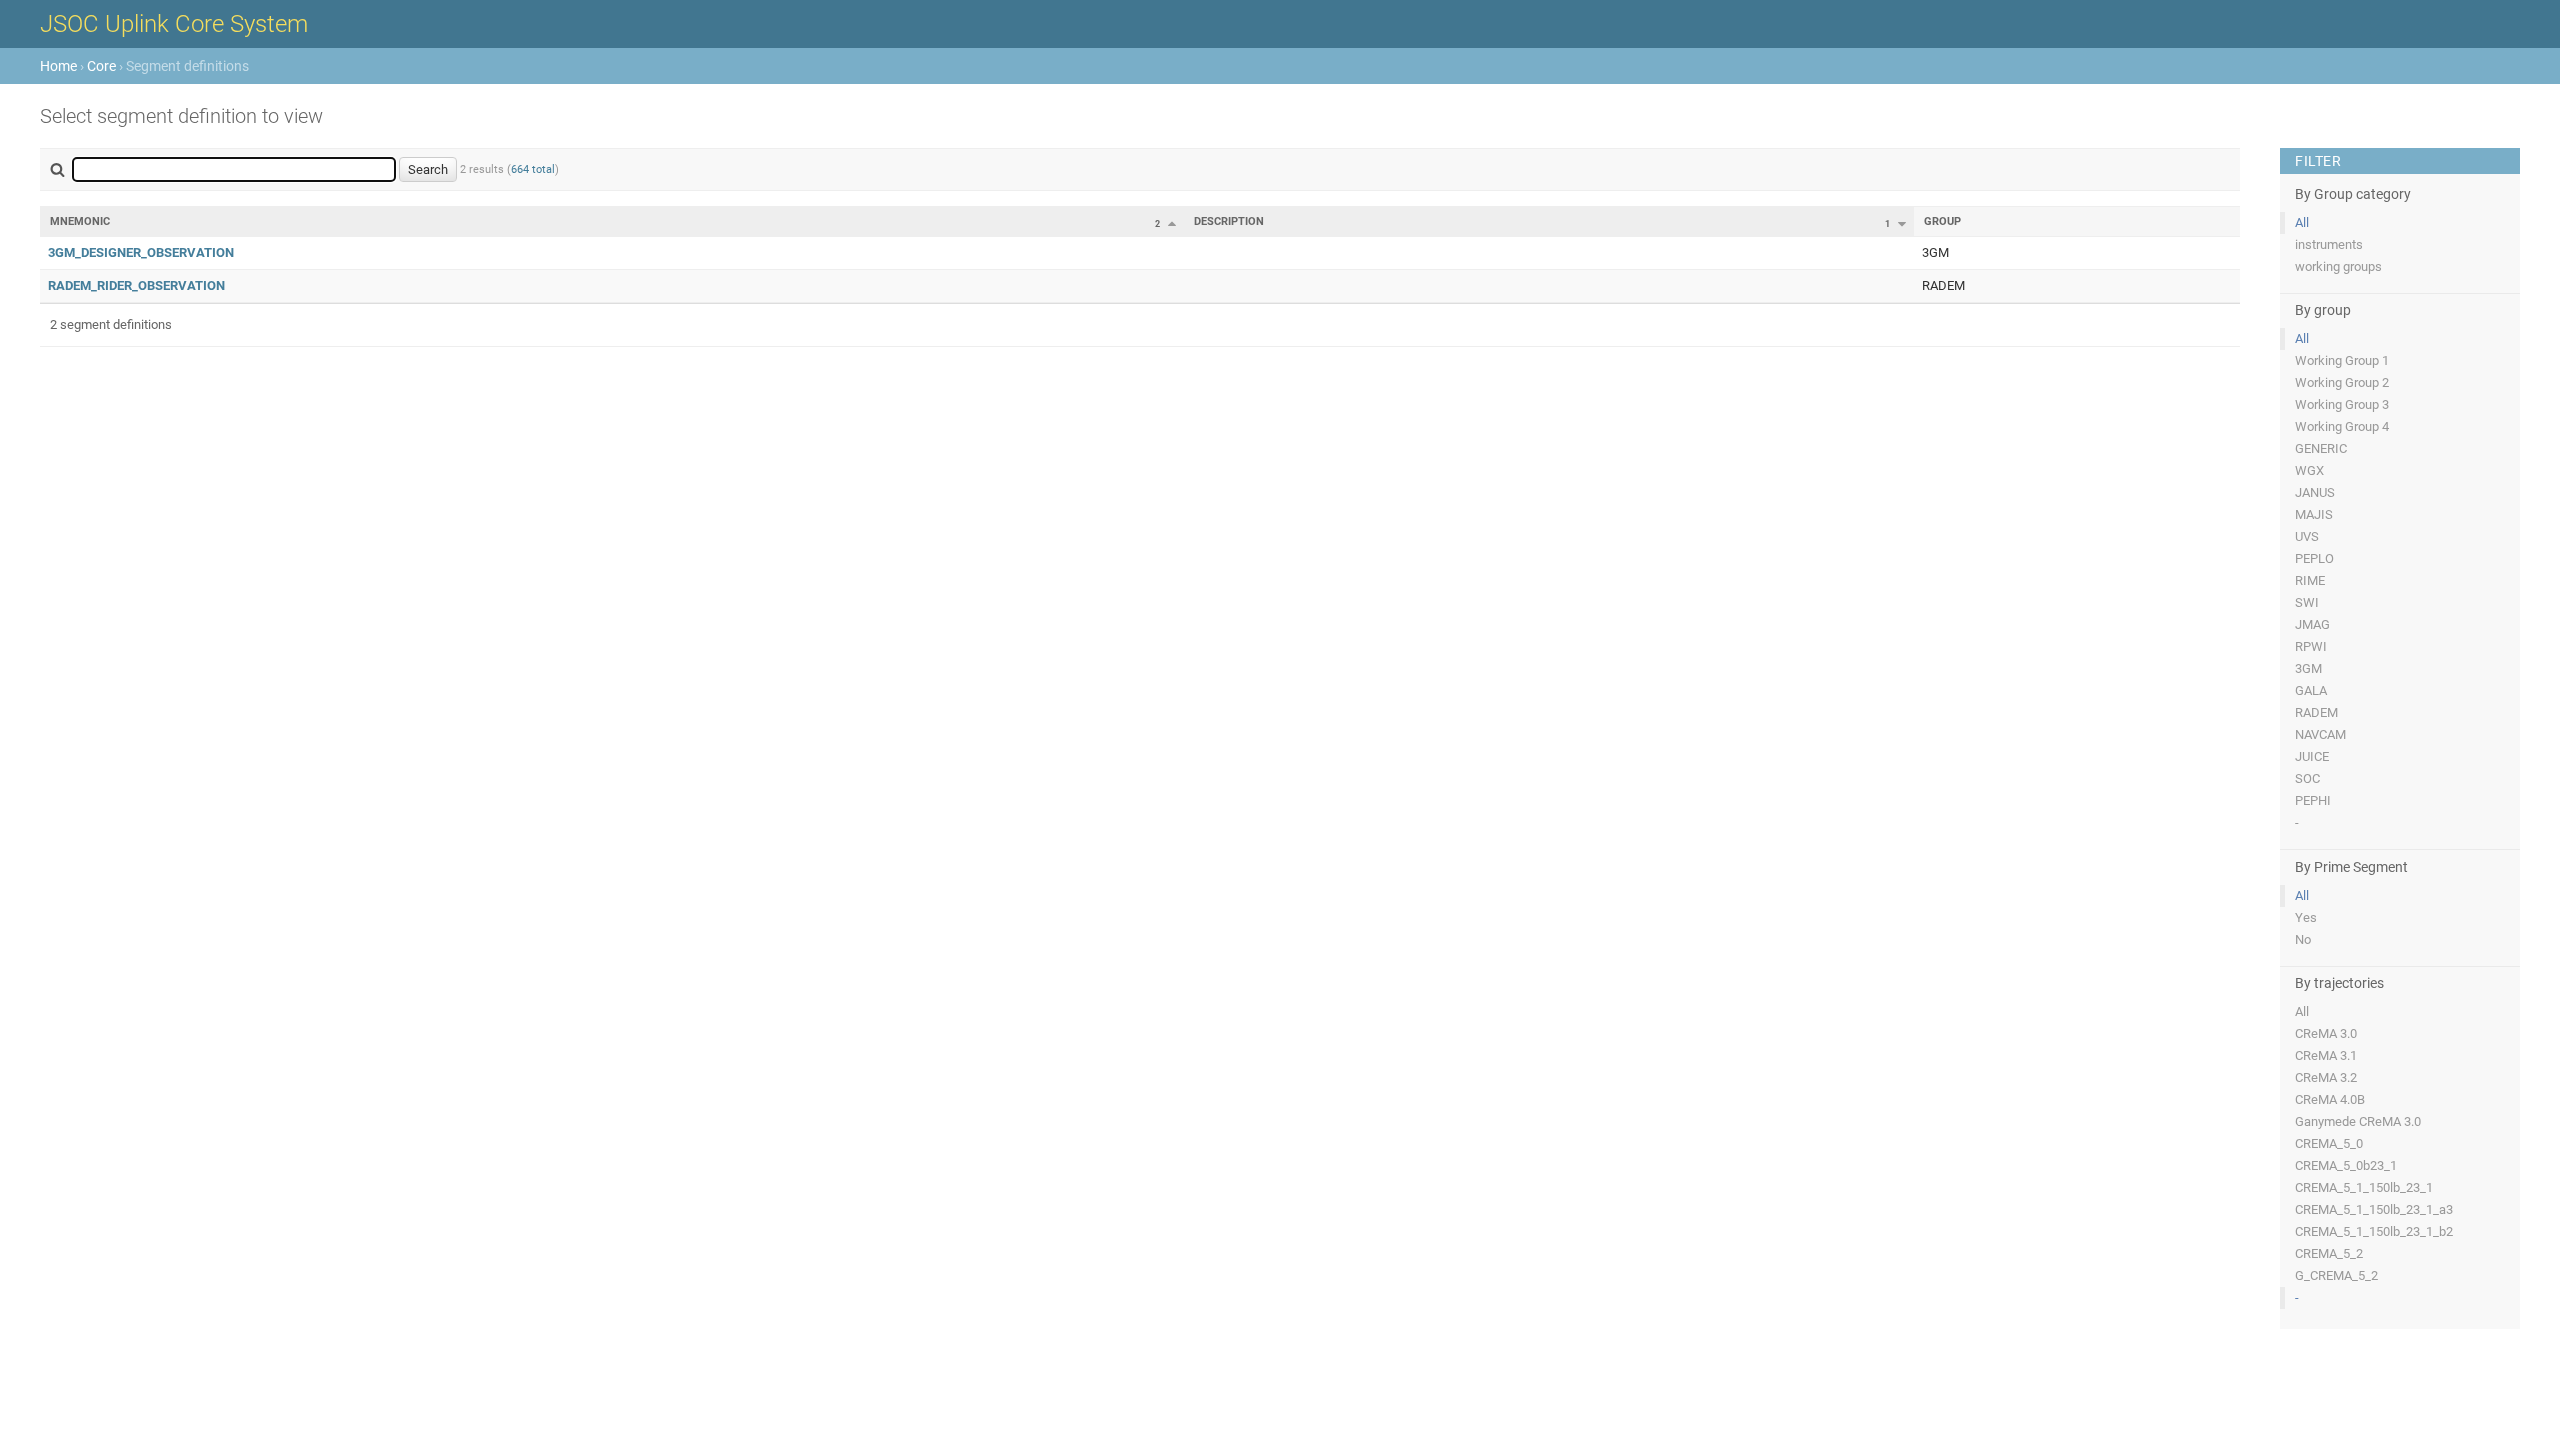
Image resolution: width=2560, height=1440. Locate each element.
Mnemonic (80, 221)
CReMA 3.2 (2326, 1077)
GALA (2311, 690)
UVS (2307, 536)
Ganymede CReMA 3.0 (2358, 1121)
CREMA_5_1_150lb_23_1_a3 (2374, 1209)
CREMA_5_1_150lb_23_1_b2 (2374, 1231)
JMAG (2312, 624)
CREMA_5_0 (2329, 1143)
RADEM (2316, 712)
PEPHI (2313, 800)
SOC (2307, 778)
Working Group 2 (2342, 382)
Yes (2306, 917)
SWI (2307, 602)
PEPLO (2314, 558)
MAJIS (2314, 514)
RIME (2310, 580)
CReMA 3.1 (2326, 1055)
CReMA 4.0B (2330, 1099)
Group (1942, 221)
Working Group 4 (2342, 426)
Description (1229, 221)
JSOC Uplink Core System (174, 24)
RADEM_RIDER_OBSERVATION (136, 285)
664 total (533, 169)
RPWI (2311, 646)
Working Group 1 (2342, 360)
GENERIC (2321, 448)
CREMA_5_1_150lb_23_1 (2364, 1187)
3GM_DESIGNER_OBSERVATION (141, 252)
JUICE (2312, 756)
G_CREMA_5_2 (2336, 1275)
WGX (2309, 470)
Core (101, 66)
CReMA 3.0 (2326, 1033)
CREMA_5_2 (2329, 1253)
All (2302, 222)
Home (58, 66)
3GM (2308, 668)
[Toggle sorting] (1172, 223)
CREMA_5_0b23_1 (2346, 1165)
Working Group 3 (2342, 404)
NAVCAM (2320, 734)
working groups (2338, 266)
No (2303, 939)
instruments (2329, 244)
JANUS (2315, 492)
